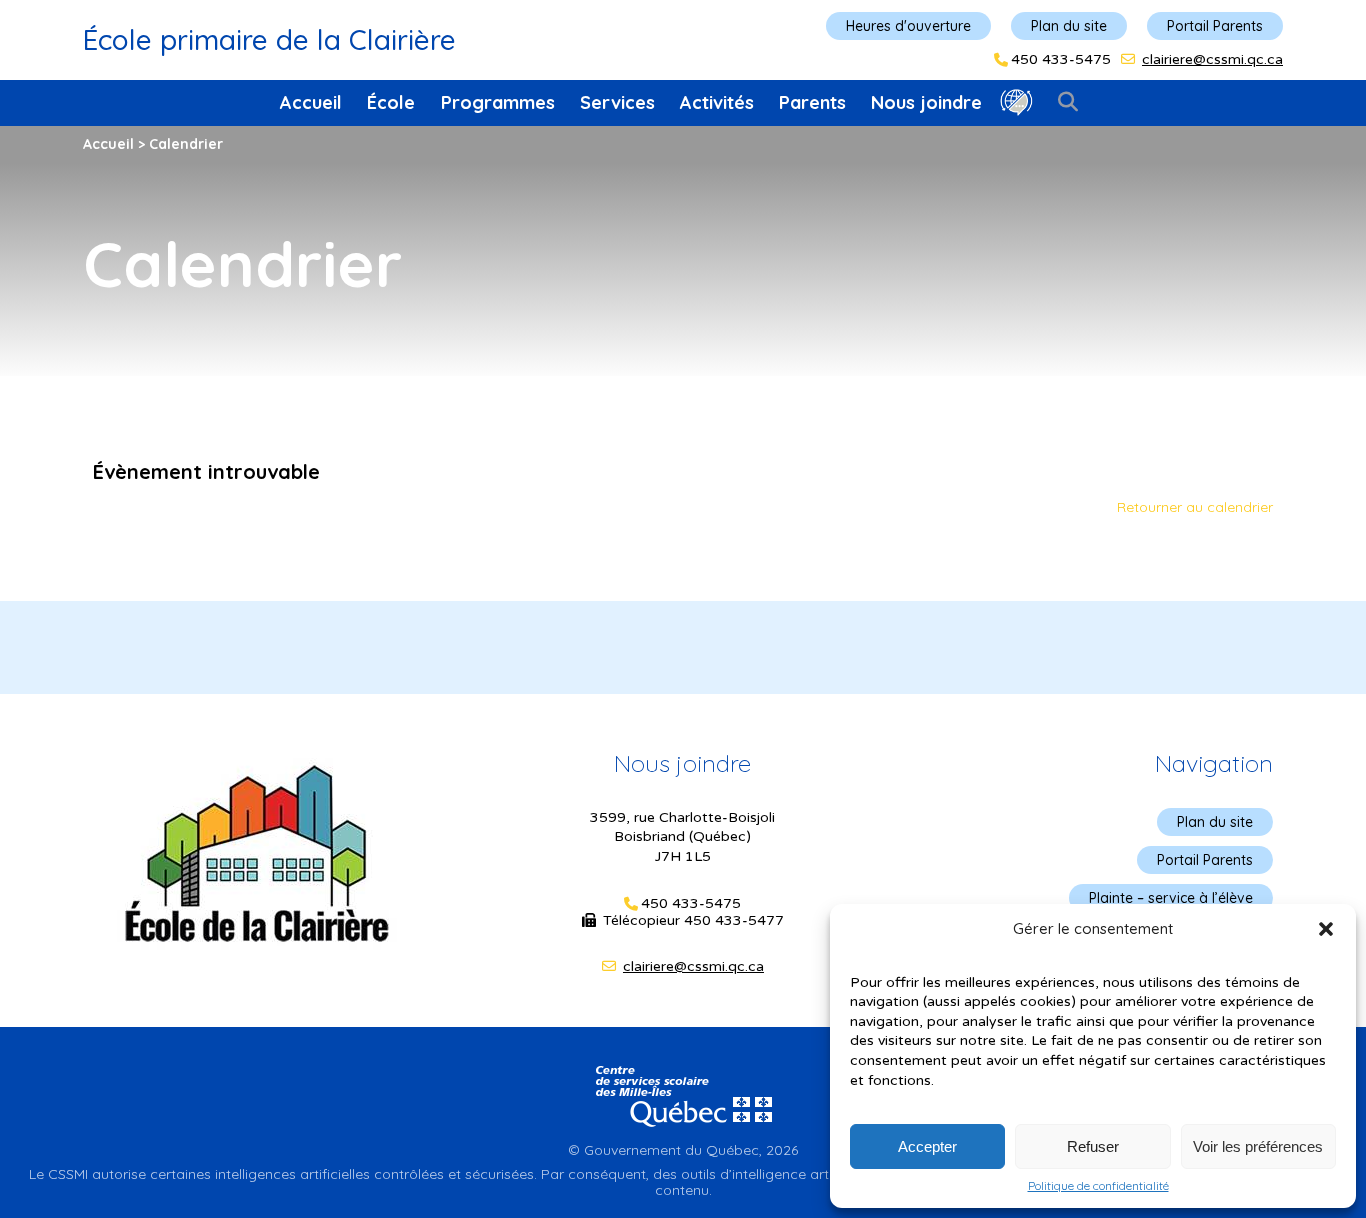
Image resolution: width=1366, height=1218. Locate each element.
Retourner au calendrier (1195, 507)
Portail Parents (1215, 26)
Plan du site (1069, 26)
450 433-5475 (1061, 60)
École (391, 102)
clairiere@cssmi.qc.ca (1212, 59)
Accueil (311, 102)
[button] (1326, 929)
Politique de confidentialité (1098, 1186)
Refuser (1093, 1146)
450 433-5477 (734, 920)
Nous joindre (926, 102)
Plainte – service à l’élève (1171, 898)
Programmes (498, 102)
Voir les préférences (1258, 1146)
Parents (812, 102)
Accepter (927, 1146)
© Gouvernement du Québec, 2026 (683, 1150)
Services (617, 102)
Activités (717, 102)
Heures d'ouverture (908, 26)
